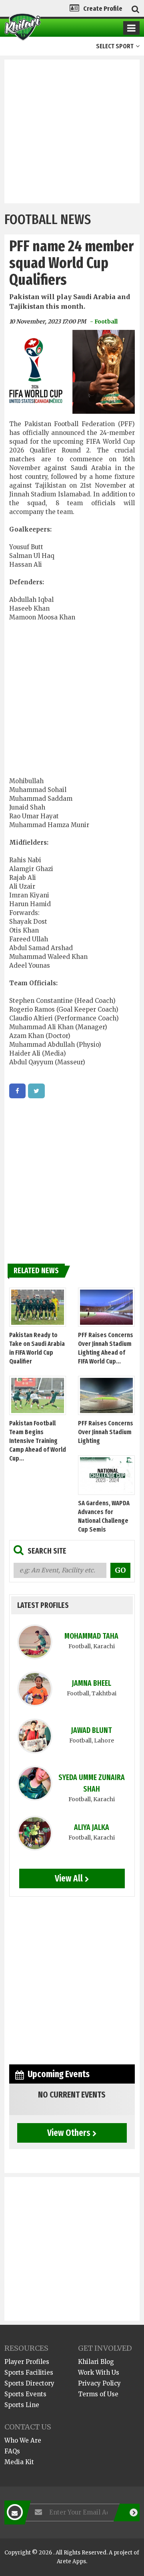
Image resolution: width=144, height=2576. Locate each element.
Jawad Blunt (92, 1730)
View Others (69, 2133)
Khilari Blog (96, 2362)
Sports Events (25, 2394)
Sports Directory (29, 2383)
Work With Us (99, 2373)
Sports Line (22, 2405)
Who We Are (23, 2440)
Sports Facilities (29, 2373)
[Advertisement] (72, 131)
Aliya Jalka (92, 1827)
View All (69, 1878)
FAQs (12, 2451)
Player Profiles (27, 2362)
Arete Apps (71, 2561)
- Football (104, 322)
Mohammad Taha (91, 1636)
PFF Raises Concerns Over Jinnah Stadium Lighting (106, 1432)
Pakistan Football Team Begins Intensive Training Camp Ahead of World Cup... (38, 1441)
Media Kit (19, 2462)
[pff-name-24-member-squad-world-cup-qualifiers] (17, 1091)
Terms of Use (98, 2394)
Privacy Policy (99, 2383)
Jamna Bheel (92, 1683)
